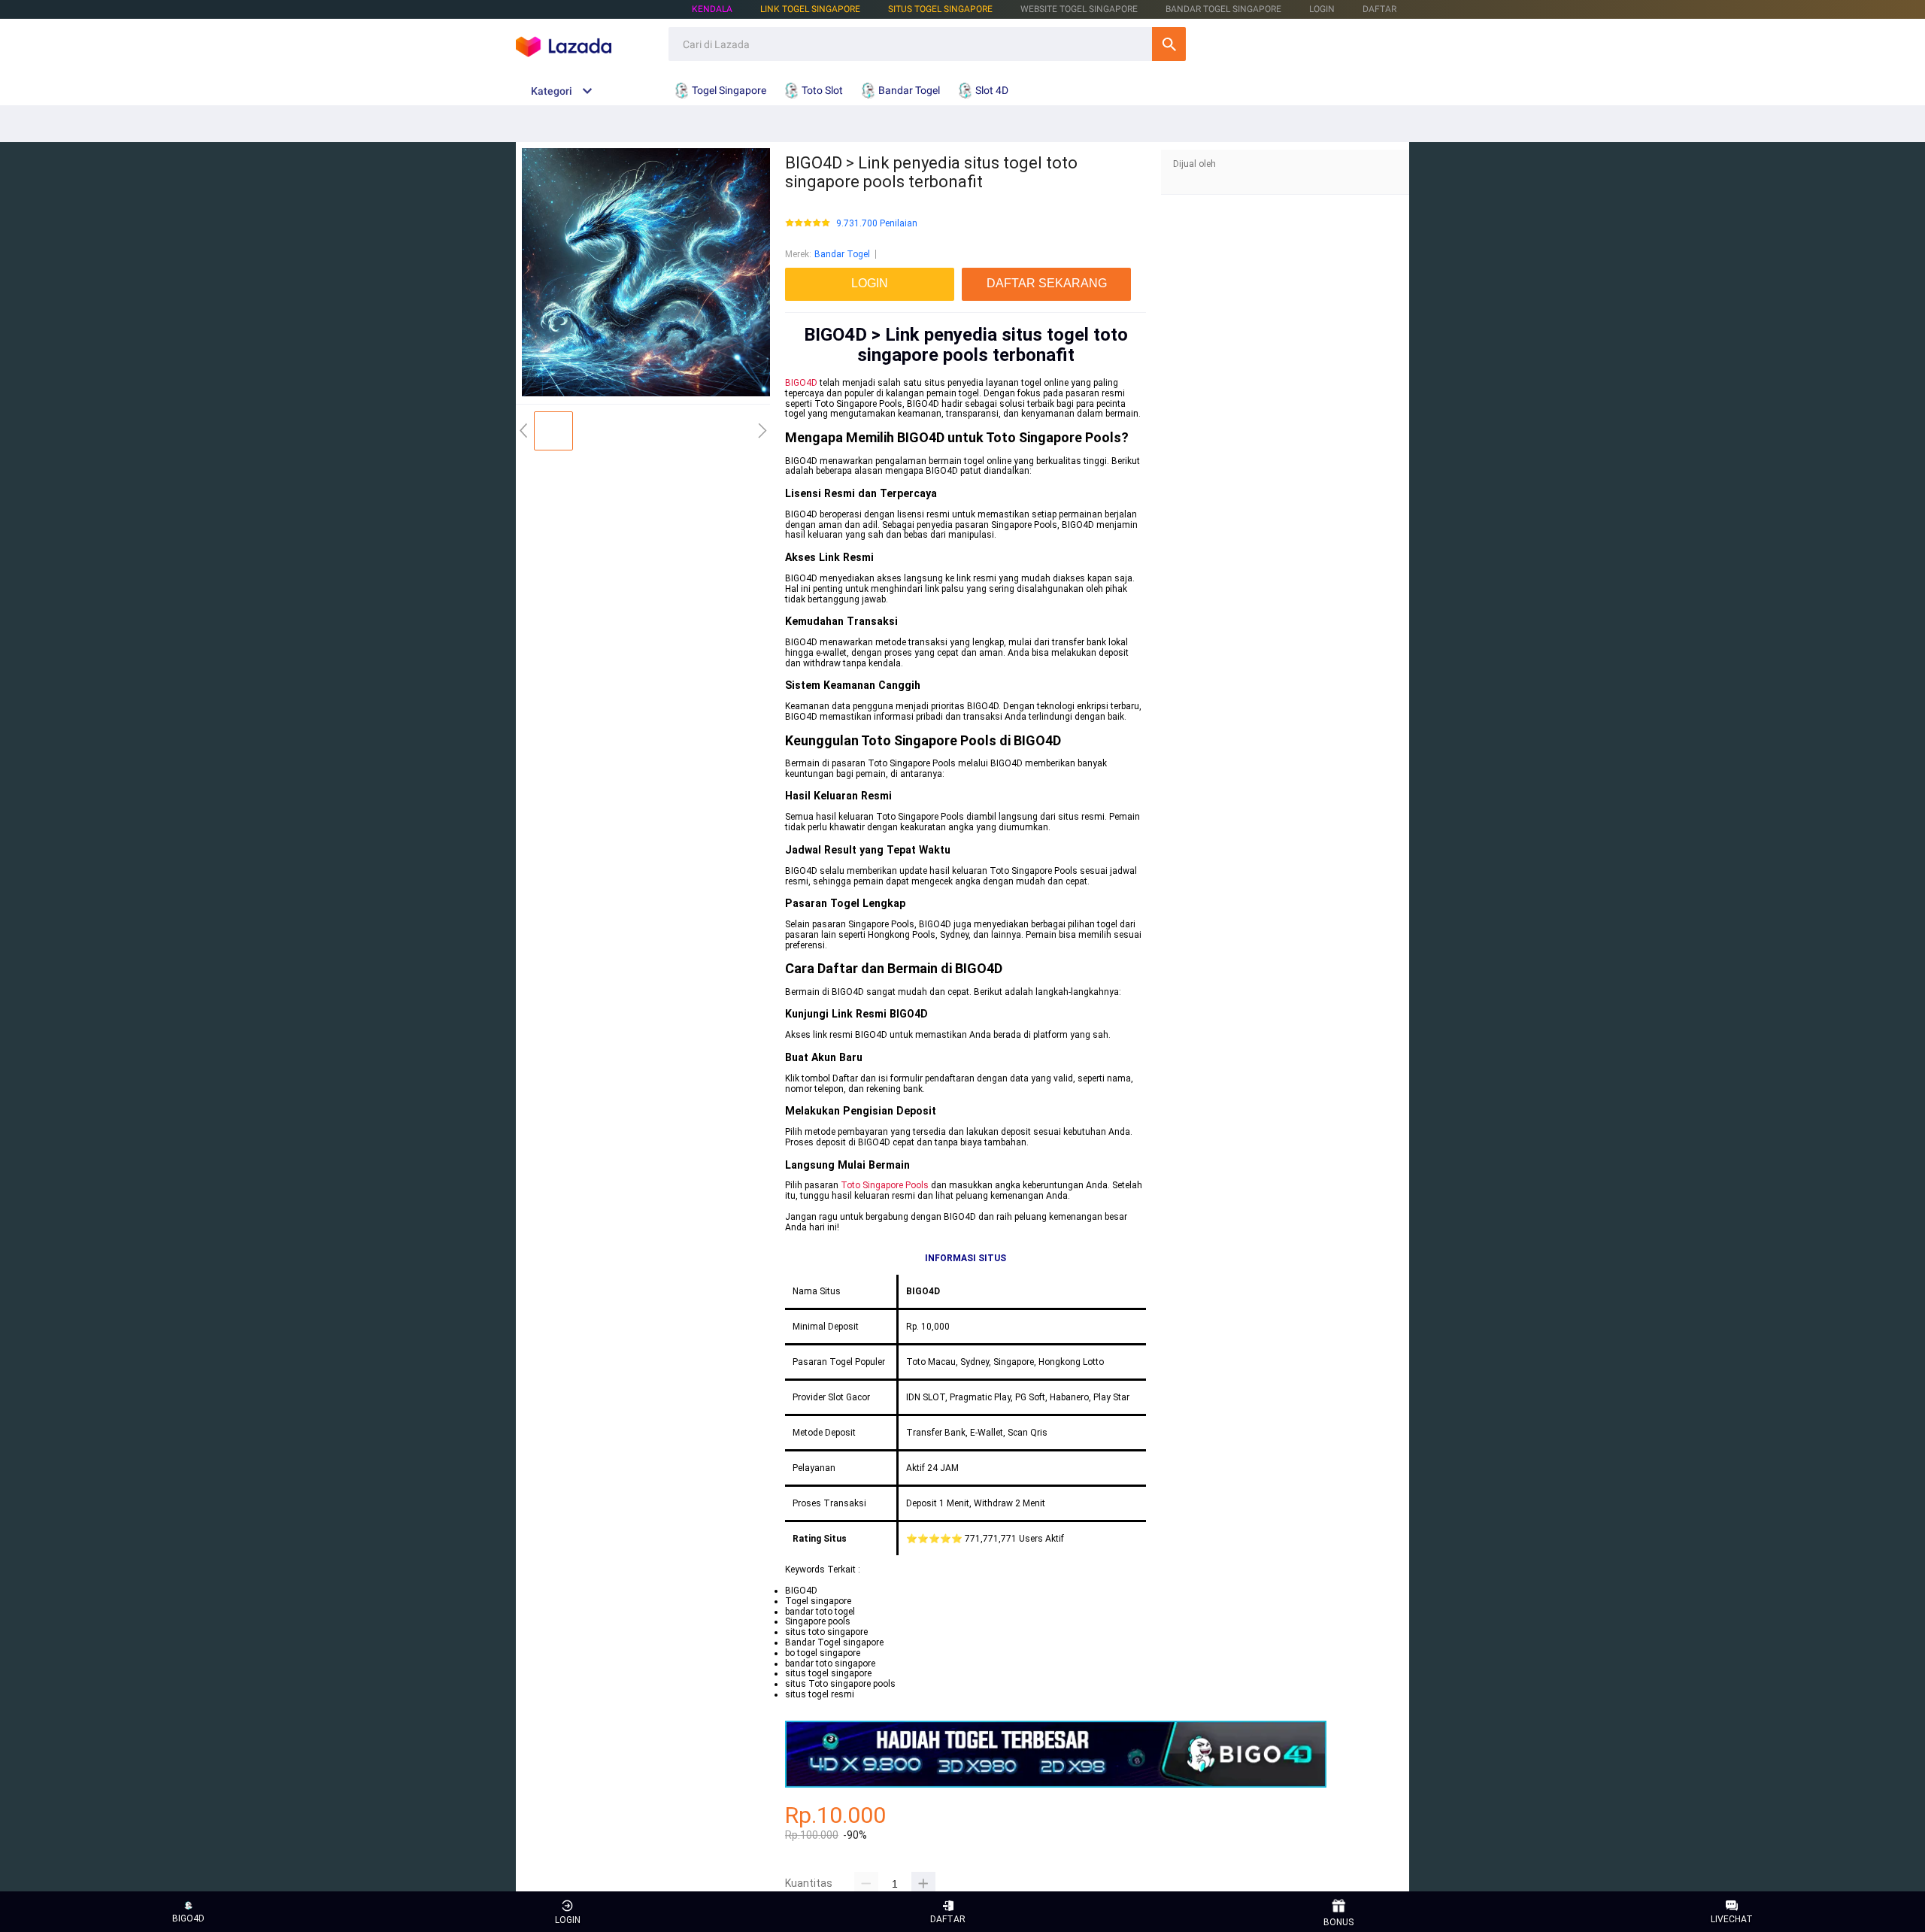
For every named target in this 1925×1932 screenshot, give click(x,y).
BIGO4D (801, 383)
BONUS (1338, 1922)
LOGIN (1322, 9)
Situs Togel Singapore (940, 9)
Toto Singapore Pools (885, 1185)
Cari (1169, 44)
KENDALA (712, 9)
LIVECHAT (1732, 1919)
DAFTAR (1379, 9)
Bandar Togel (842, 254)
